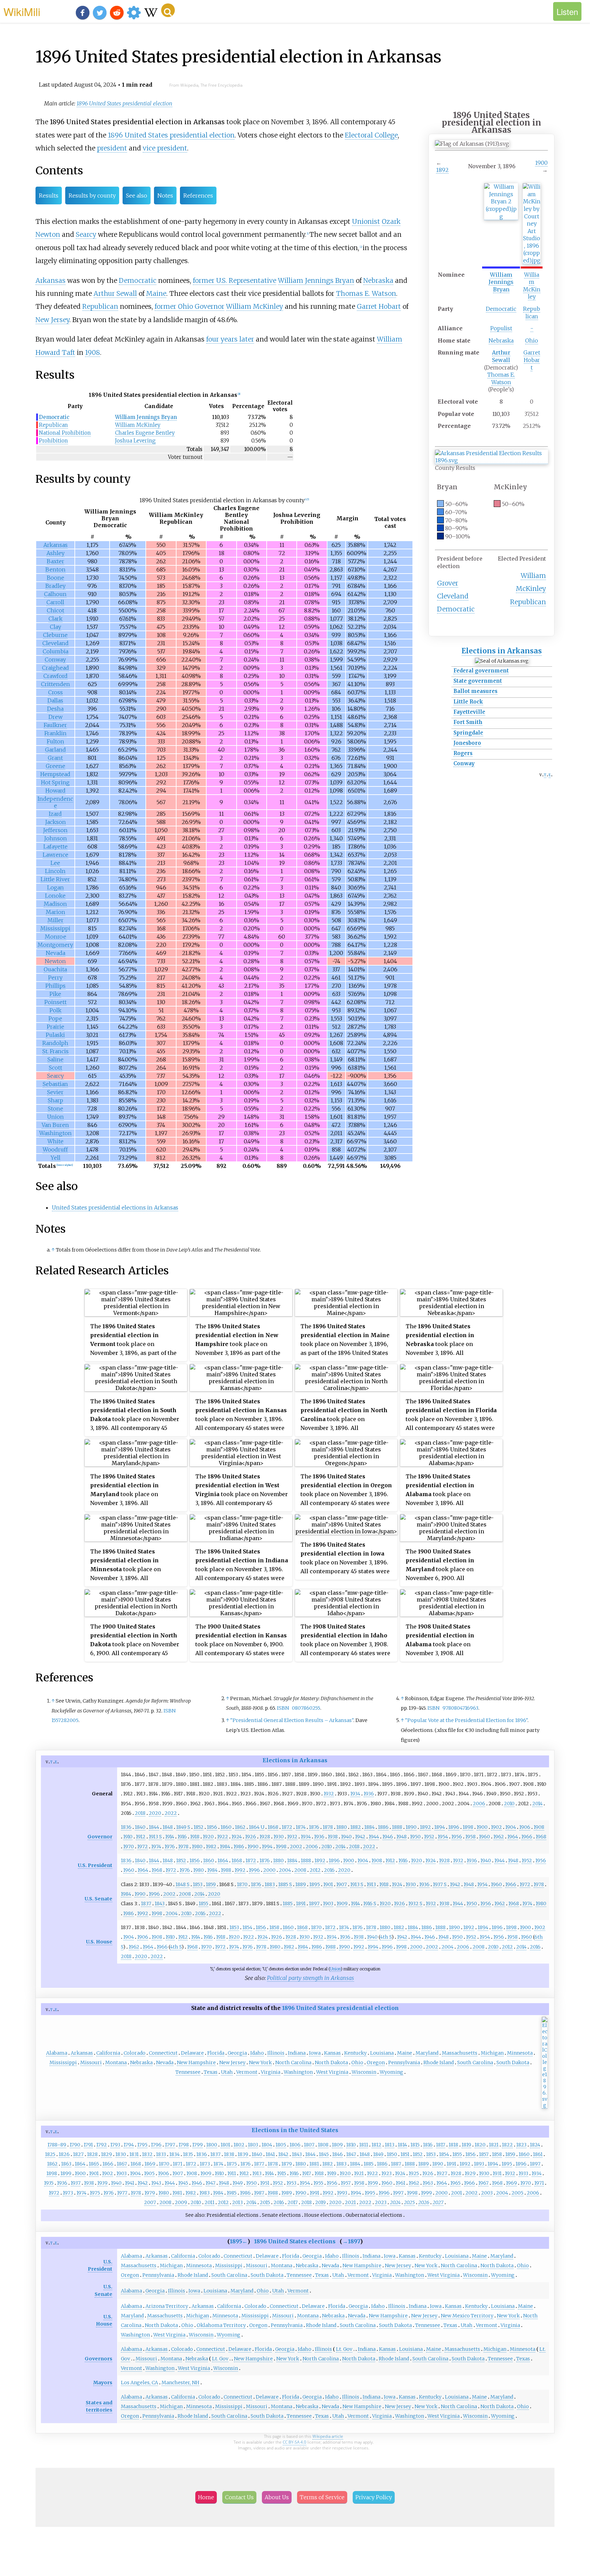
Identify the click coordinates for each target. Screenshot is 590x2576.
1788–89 (57, 2145)
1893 (479, 2164)
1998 (281, 1847)
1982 (211, 1847)
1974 (156, 1847)
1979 (150, 2193)
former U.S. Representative (235, 280)
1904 (511, 1827)
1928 (265, 1837)
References (198, 196)
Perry (55, 978)
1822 (507, 2145)
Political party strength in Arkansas (311, 1978)
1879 (287, 2164)
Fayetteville (469, 712)
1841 (270, 2154)
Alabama (57, 2053)
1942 (360, 1837)
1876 (314, 1827)
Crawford (55, 676)
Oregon (376, 2063)
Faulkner (55, 725)
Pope (55, 1018)
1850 (392, 2154)
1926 (251, 1837)
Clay (55, 627)
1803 (253, 2145)
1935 (49, 2183)
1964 (513, 1837)
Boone (55, 578)
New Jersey (52, 320)
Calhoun (55, 594)
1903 (328, 1904)
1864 (223, 1861)
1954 (443, 1837)
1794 (129, 2145)
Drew (55, 717)
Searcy (86, 234)
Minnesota (520, 2053)
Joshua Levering (135, 441)
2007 (150, 2202)
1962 (499, 1837)
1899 (66, 2173)
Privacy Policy (374, 2497)
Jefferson (55, 830)
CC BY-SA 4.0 (294, 2442)
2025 (409, 2202)
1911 (232, 2173)
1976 (170, 1847)
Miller (55, 920)
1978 (183, 1847)
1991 (314, 2193)
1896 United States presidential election (124, 103)
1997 (398, 2193)
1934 (355, 1794)
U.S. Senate (99, 1899)
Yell (55, 1158)
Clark (55, 619)
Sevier (55, 1092)
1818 (453, 2145)
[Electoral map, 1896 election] (545, 2105)
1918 (195, 1837)
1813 (390, 2145)
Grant (55, 758)
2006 (479, 1804)
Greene (55, 766)
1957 (346, 2183)
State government (478, 681)
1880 (342, 1827)
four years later (230, 339)
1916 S (370, 1904)
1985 (232, 2193)
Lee (55, 863)
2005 (517, 2193)
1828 (92, 2154)
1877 (259, 2164)
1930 (279, 1837)
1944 (374, 1837)
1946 (388, 1837)
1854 (247, 1927)
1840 (140, 1827)
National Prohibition (65, 433)
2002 (296, 1847)
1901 (328, 1884)
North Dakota (331, 2063)
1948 (402, 1837)
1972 (143, 1847)
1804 (267, 2145)
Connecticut (163, 2053)
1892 (442, 170)
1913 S (155, 1837)
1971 (539, 2183)
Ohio (532, 341)
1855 (203, 1904)
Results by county (92, 196)
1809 (337, 2145)
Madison (55, 904)
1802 (239, 2145)
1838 (229, 2154)
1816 (428, 2145)
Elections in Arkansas (502, 651)
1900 (541, 163)
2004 (285, 1870)
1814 (402, 2145)
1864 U (257, 1827)
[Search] (168, 10)
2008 (300, 1870)
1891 (301, 1904)
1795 (142, 2145)
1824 (535, 2145)
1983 (205, 2193)
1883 (270, 1884)
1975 (95, 2193)
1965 (455, 2183)
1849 (378, 2154)
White (55, 1141)
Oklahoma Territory (221, 2325)
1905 (149, 2173)
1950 (415, 1837)
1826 (64, 2154)
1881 (314, 2164)
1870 (242, 1884)
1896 (454, 1827)
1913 (371, 1884)
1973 (68, 2193)
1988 (226, 1870)
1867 (122, 2164)
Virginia (271, 2072)
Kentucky (355, 2053)
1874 (301, 1827)
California (108, 2053)
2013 (237, 2202)
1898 (468, 1827)
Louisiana (382, 2053)
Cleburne (55, 635)
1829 (107, 2154)
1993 (342, 2193)
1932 (329, 1794)
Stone (55, 1109)
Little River (55, 879)
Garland (55, 750)
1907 (342, 1884)
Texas (211, 2072)
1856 (212, 1827)
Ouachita (55, 969)
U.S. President (95, 1865)
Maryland (427, 2053)
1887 (396, 2164)
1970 (129, 1847)
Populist (501, 328)
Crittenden (55, 684)
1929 (470, 2173)
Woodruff (55, 1149)
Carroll (55, 602)
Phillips (55, 986)
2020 (155, 1813)
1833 (161, 2154)
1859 (211, 1884)
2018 (140, 1813)
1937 (76, 2183)
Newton (48, 234)
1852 (199, 1827)
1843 (160, 1904)
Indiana (297, 2053)
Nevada (55, 953)
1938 (333, 1837)
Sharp (55, 1100)
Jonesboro (467, 743)
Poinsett (55, 1002)
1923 (387, 2173)
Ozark (391, 221)
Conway (464, 763)
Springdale (468, 733)
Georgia (237, 2053)
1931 (497, 2173)
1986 (239, 1847)
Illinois (276, 2053)
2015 (265, 2202)
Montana (116, 2063)
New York (260, 2063)
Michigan (492, 2053)
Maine (156, 293)
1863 (66, 2164)
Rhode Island (439, 2063)
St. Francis (55, 1051)
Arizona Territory (167, 2306)
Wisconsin (364, 2072)
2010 (509, 1804)
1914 (170, 1837)
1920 (208, 1837)
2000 (269, 1870)
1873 (205, 2164)
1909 (342, 1904)
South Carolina (475, 2063)
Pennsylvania (404, 2063)
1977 (122, 2193)
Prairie (55, 1027)
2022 (171, 1813)
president (112, 148)
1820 (480, 2145)
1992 (240, 1870)
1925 (414, 2173)
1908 (93, 352)
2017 (293, 2202)
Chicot (55, 610)
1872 (287, 1827)
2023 (381, 2202)
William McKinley (532, 286)
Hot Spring (55, 782)
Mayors (103, 2383)
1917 (307, 2173)
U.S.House (104, 2320)
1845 (324, 2154)
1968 (541, 1837)
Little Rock (468, 702)
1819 (466, 2145)
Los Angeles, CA (139, 2383)
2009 (181, 2202)
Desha (55, 709)
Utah (227, 2072)
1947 (210, 2183)
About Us (277, 2497)
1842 (283, 2154)
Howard (55, 791)
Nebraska (501, 341)
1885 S (285, 1884)
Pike (55, 994)
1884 (369, 1827)
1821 (494, 2145)
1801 (225, 2145)
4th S (386, 1937)
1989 (287, 2193)
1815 (415, 2145)
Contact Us (239, 2497)
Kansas (332, 2053)
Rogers (463, 753)
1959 (373, 2183)
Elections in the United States (295, 2130)
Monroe (55, 937)
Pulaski (55, 1035)
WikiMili (22, 11)
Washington (55, 1133)
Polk (55, 1010)
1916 (182, 1837)
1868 (273, 1827)
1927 (442, 2173)
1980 (197, 1847)
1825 (50, 2154)
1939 (102, 2183)
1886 (383, 1827)
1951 (265, 2183)
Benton (55, 569)
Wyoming (391, 2072)
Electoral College (371, 135)
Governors (99, 2359)
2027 (438, 2202)
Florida (216, 2053)
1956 (457, 1837)
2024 (395, 2202)
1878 (328, 1827)
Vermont (247, 2072)
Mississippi (55, 928)
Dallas (55, 700)
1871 (178, 2164)
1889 (301, 1884)
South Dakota (513, 2063)
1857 (484, 2154)
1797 (170, 2145)
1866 (108, 2164)
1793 (115, 2145)
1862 (240, 1827)
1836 (126, 1827)
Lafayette (55, 846)
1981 (177, 2193)
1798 (184, 2145)
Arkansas (51, 280)
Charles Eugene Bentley (145, 433)
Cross (55, 692)
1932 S (415, 1904)
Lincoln (55, 871)
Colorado (135, 2053)
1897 (314, 1904)
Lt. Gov (344, 2349)
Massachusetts (460, 2053)
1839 (243, 2154)
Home (206, 2497)
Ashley (55, 553)
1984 (225, 1847)
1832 (147, 2154)
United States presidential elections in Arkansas (115, 1207)
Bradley (55, 586)
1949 (238, 2183)
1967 (483, 2183)
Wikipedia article (328, 2436)
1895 (315, 1884)
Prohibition (53, 441)
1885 (288, 1904)
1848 (168, 1827)
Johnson (55, 838)
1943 (156, 2183)
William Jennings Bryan (501, 282)
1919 (332, 2173)
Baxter (55, 561)
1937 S (440, 1884)
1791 (88, 2145)
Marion (55, 912)
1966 (527, 1837)
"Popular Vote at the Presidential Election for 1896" (466, 1720)
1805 (281, 2145)
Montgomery (55, 945)
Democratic (501, 309)
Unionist (366, 221)
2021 (350, 2202)
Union (55, 1117)
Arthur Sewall (501, 356)
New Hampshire (196, 2063)
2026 (424, 2202)
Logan (55, 887)
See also (137, 196)
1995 (370, 2193)
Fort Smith (468, 722)
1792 (102, 2145)
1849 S (183, 1827)
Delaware (192, 2053)
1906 (525, 1827)
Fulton (55, 741)
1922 (223, 1837)
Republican (532, 313)
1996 (254, 1870)
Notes (165, 196)
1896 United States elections (295, 2241)
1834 (174, 2154)
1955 (318, 2183)
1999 (426, 2193)
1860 (226, 1827)
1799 (198, 2145)
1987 (259, 2193)
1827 (78, 2154)
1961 (401, 2183)
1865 (94, 2164)
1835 (188, 2154)
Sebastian (55, 1084)
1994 (267, 1847)
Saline (55, 1059)
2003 (487, 2193)
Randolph (55, 1043)
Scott (55, 1068)
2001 (456, 2193)
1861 (538, 2154)
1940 (346, 1837)
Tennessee (188, 2072)
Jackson (55, 822)
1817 (441, 2145)
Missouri (91, 2063)
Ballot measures (475, 691)
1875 (232, 2164)
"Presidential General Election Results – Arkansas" (292, 1720)
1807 (309, 2145)
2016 (329, 1870)
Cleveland (55, 643)
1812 (376, 2145)
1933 (523, 2173)
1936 (369, 1794)
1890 (411, 1827)
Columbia (55, 651)
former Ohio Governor (189, 306)
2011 (209, 2202)
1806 (295, 2145)
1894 (440, 1827)
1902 (496, 1827)
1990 (253, 1847)
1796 (156, 2145)
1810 (351, 2145)
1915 (282, 2173)
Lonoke (55, 896)
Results (49, 196)
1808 (323, 2145)
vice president (165, 148)
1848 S (182, 1884)
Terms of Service (322, 2497)
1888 (397, 1827)
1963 (428, 2183)
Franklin (55, 733)
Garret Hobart (532, 360)
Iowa (315, 2053)
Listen (567, 11)
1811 (364, 2145)
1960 (484, 1837)
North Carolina (293, 2063)
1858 (274, 1927)
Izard (55, 814)
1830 (121, 2154)
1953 (291, 2183)
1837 (146, 1904)
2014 (537, 1804)
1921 (359, 2173)
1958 (470, 1837)
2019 (320, 2202)
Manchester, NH (180, 2383)
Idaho (257, 2053)
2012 (315, 1870)
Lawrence (55, 855)
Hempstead (55, 774)
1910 (128, 1837)
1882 (356, 1827)
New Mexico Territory (467, 2316)
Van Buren (55, 1125)
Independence (55, 802)
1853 (198, 1884)
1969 (511, 2183)
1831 (134, 2154)
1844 (154, 1827)
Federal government (481, 671)
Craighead (55, 668)
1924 (237, 1837)
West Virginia (332, 2072)
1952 (429, 1837)
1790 (75, 2145)
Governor (100, 1837)
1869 (150, 2164)
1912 (141, 1837)
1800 (212, 2145)
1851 (405, 2154)
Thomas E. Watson (501, 378)
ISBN (170, 1711)
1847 (351, 2154)
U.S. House (99, 1942)
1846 (338, 2154)
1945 (183, 2183)
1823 (521, 2145)
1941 (130, 2183)
